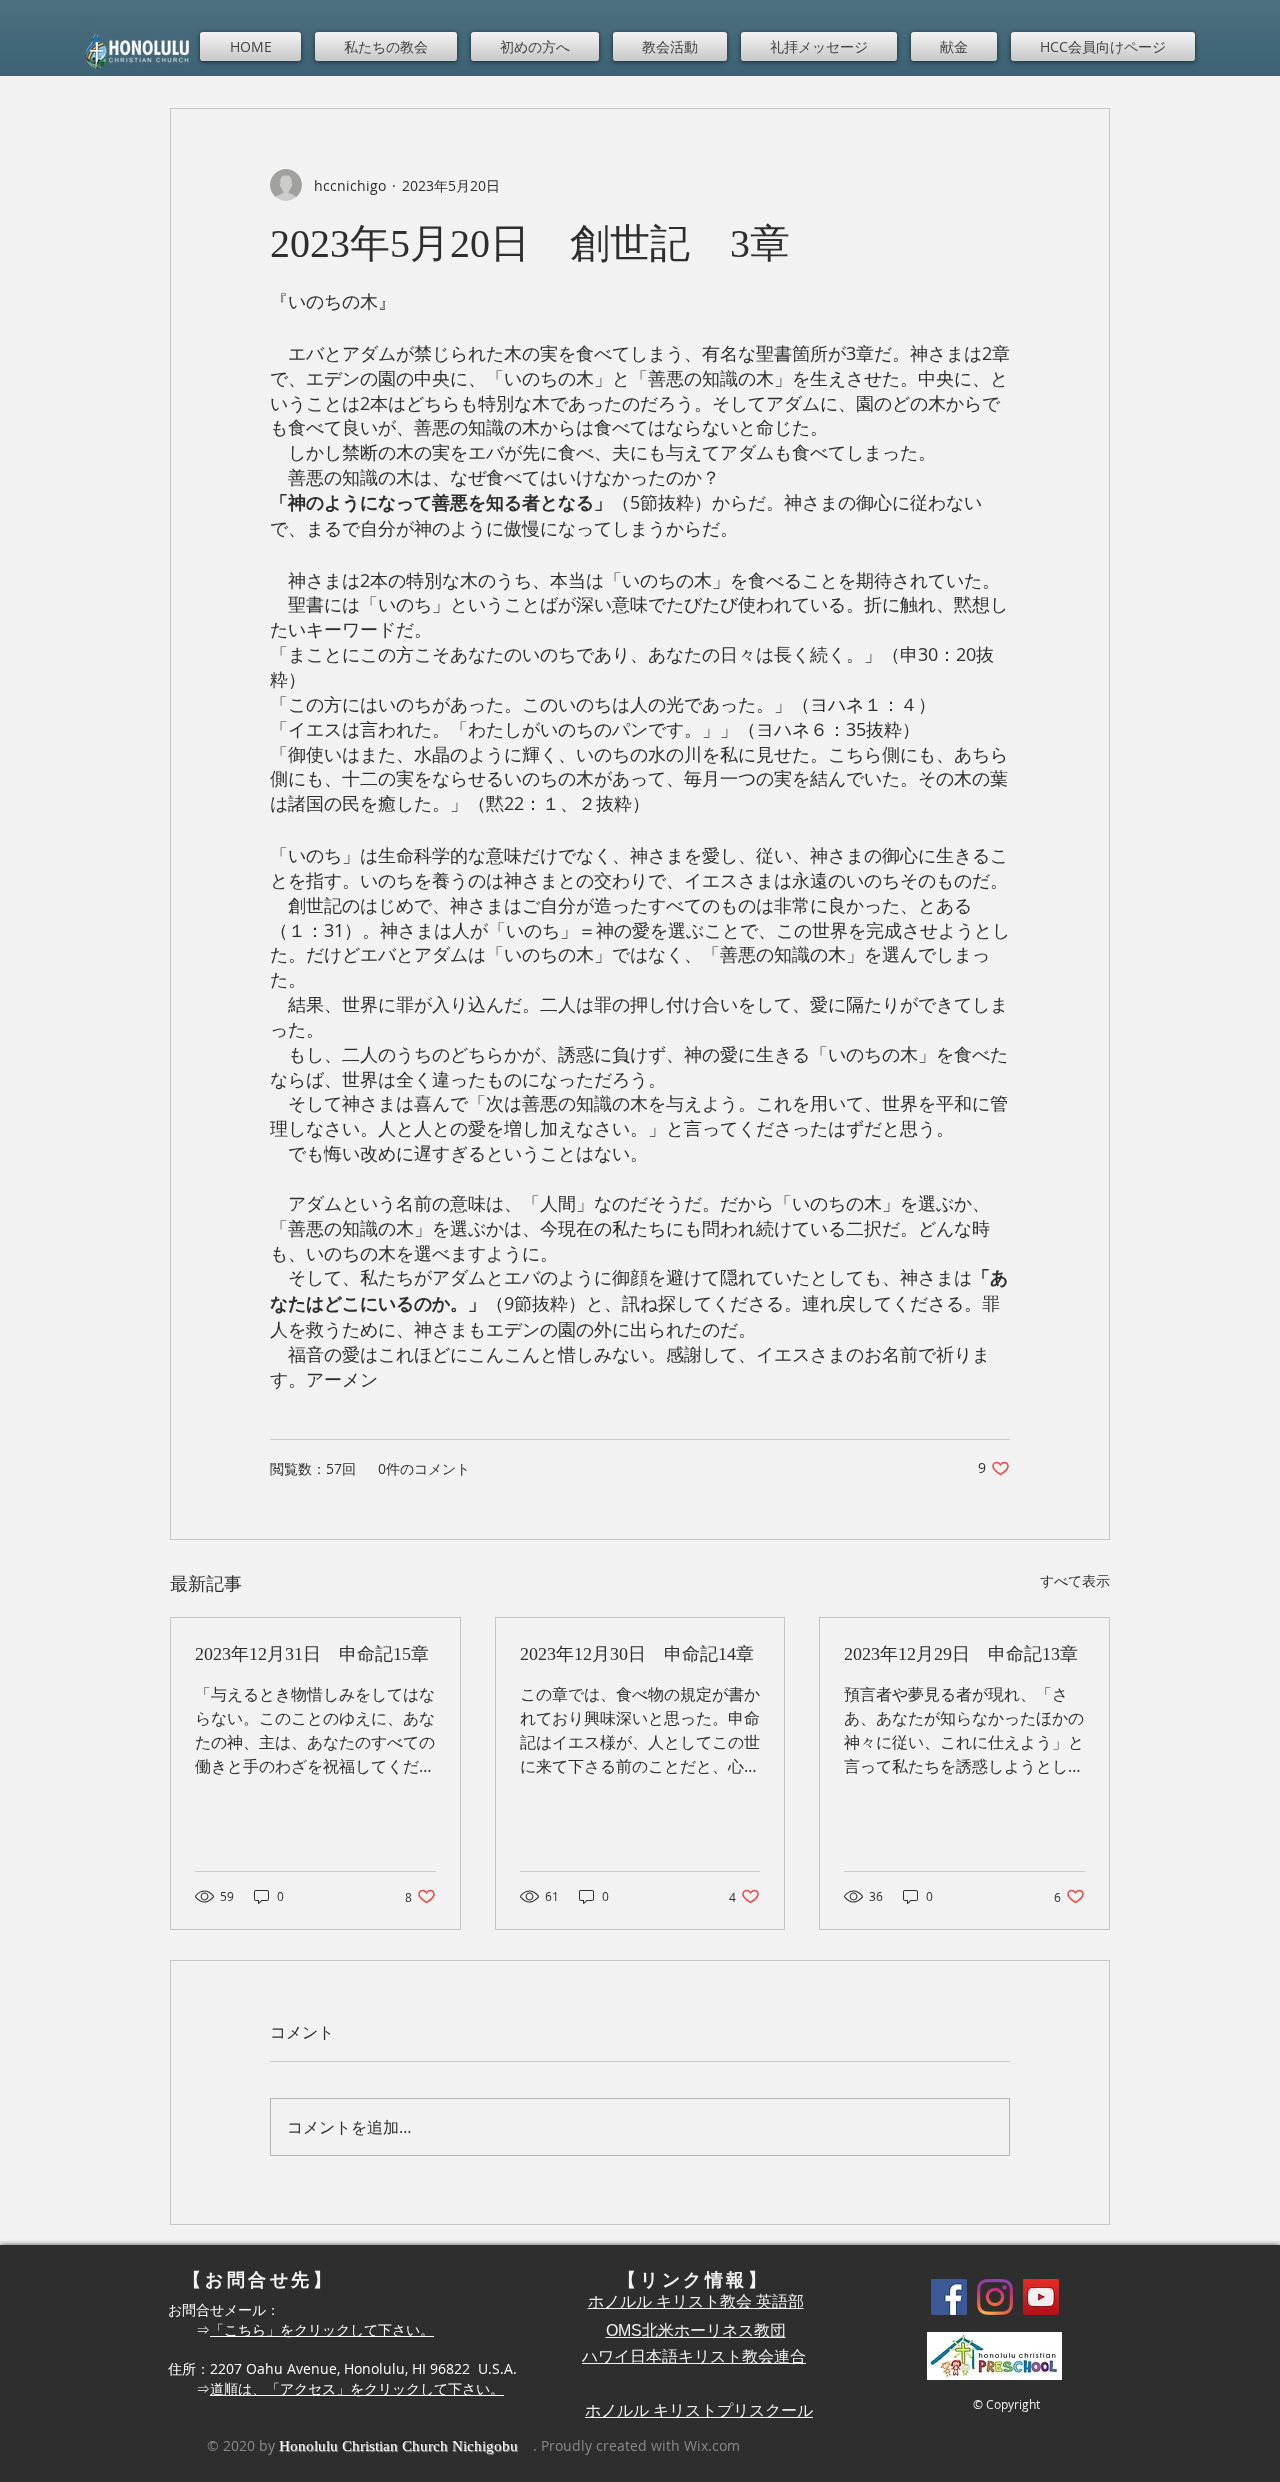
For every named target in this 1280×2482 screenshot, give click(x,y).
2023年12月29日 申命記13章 (961, 1654)
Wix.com (712, 2445)
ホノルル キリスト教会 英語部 (696, 2301)
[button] (386, 46)
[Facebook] (949, 2297)
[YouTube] (1041, 2297)
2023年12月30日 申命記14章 (637, 1654)
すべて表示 (1075, 1580)
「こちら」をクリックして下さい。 (322, 2329)
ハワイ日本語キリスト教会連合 (694, 2356)
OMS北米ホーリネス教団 (696, 2330)
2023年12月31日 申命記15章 (312, 1654)
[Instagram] (995, 2297)
